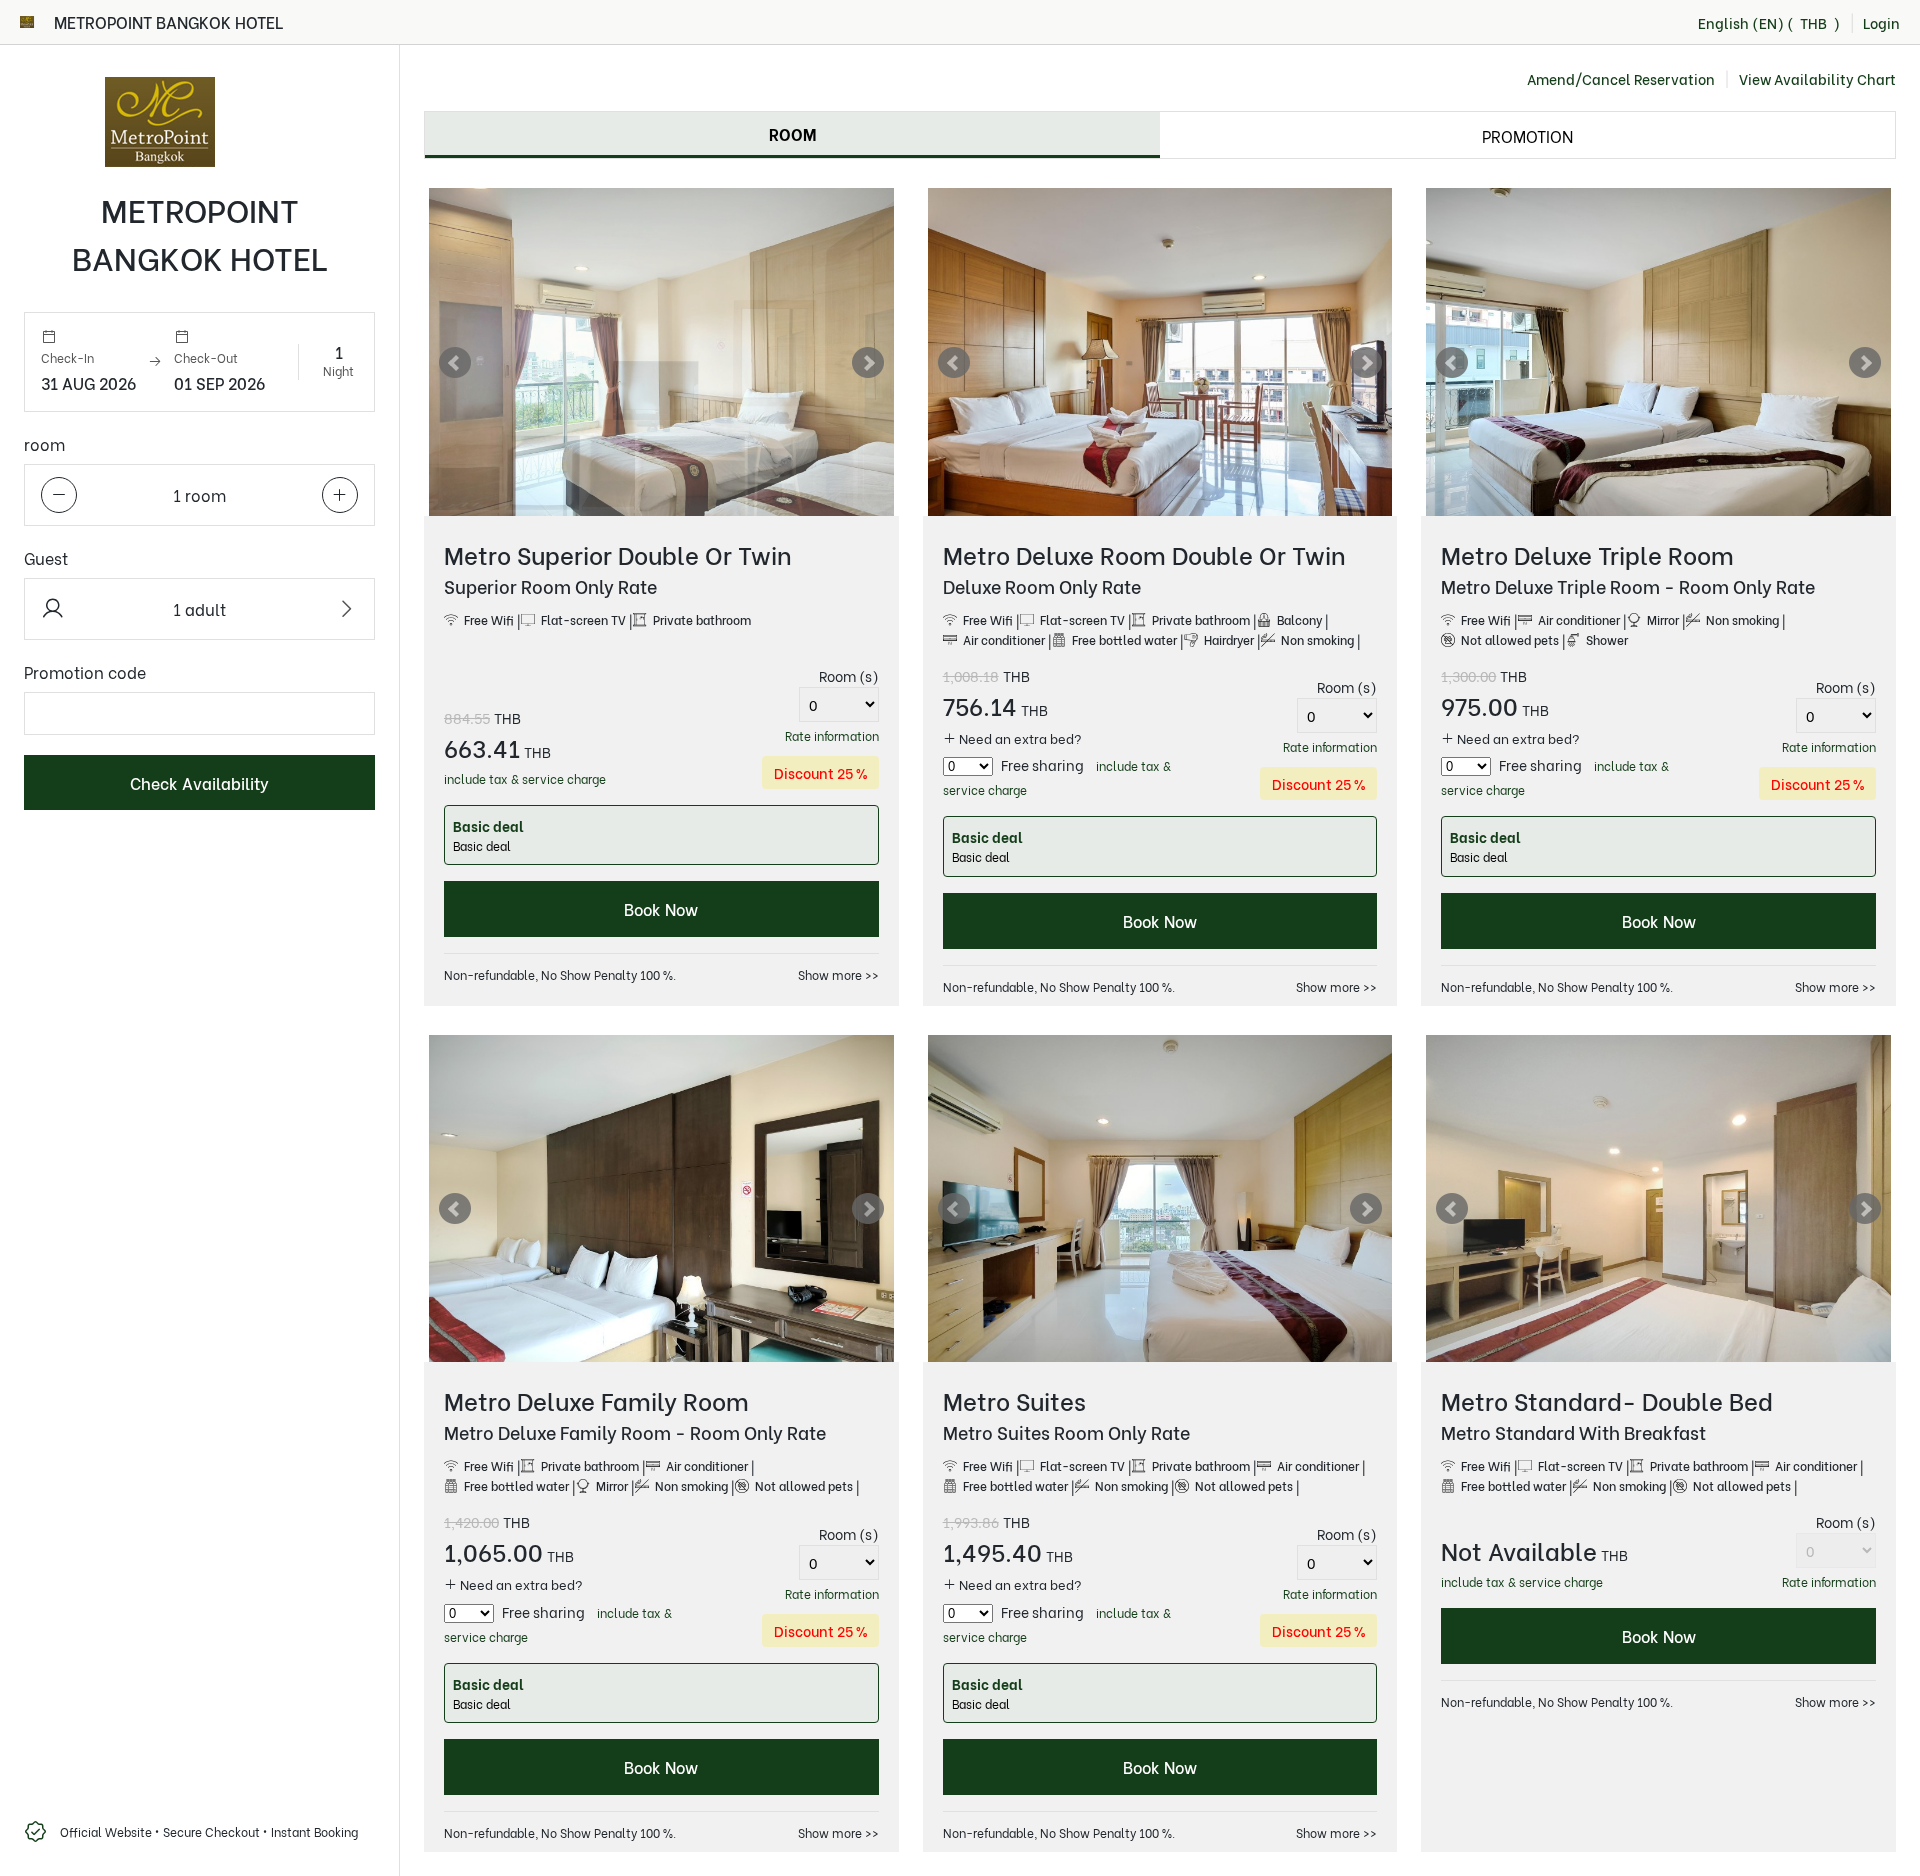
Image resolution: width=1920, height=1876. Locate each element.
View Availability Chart (1817, 79)
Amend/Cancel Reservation (1621, 79)
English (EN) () (1769, 22)
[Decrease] (59, 495)
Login (1881, 22)
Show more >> (838, 974)
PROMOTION (1527, 135)
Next (868, 363)
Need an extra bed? (1019, 737)
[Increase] (340, 495)
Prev (455, 363)
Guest (46, 557)
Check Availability (199, 782)
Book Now (661, 908)
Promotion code (85, 671)
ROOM (792, 133)
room (44, 443)
